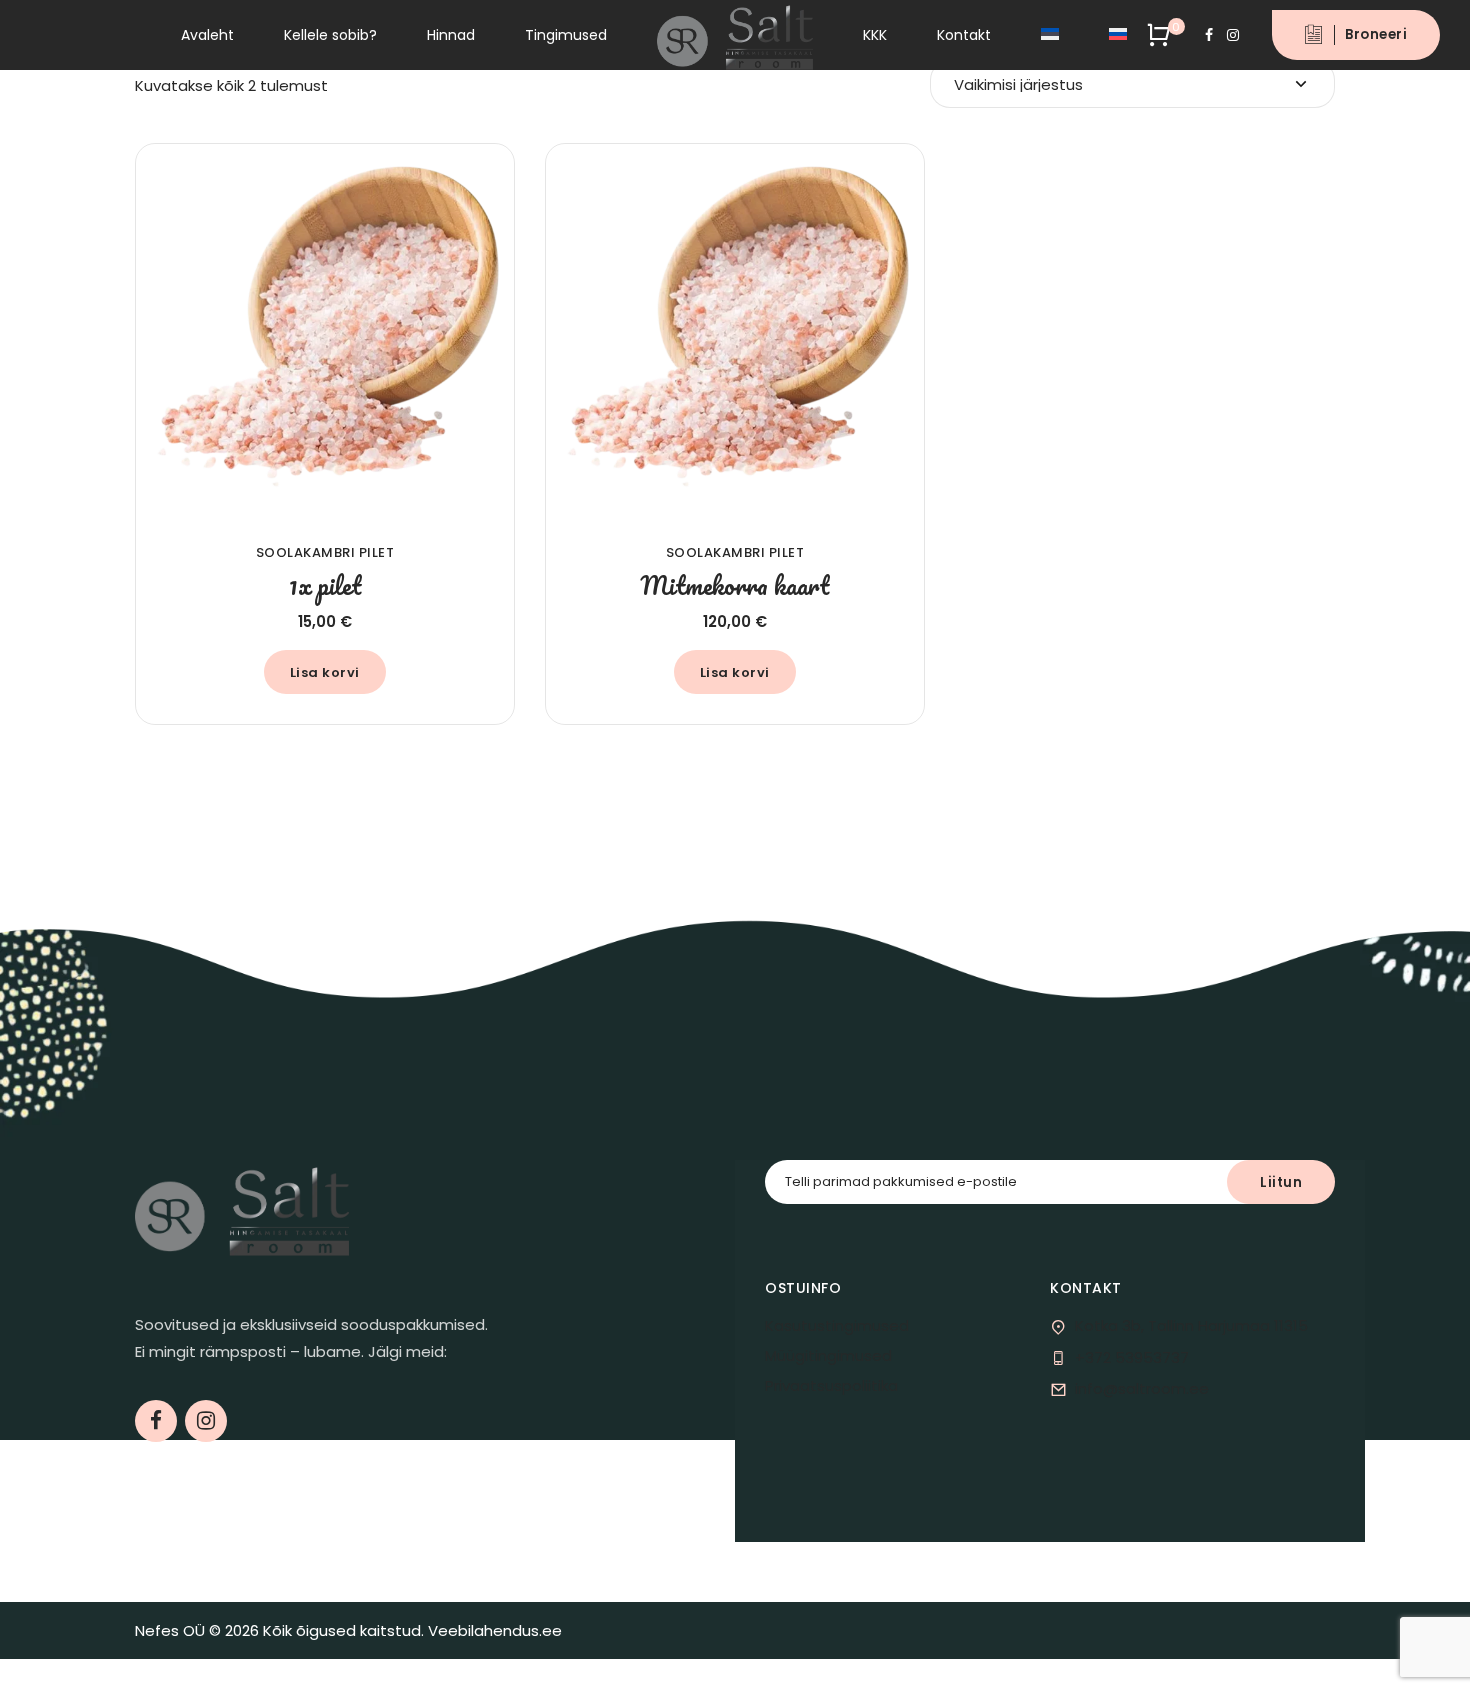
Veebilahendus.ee (495, 1630)
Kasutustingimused (837, 1325)
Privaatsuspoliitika (831, 1385)
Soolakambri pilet (325, 552)
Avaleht (207, 35)
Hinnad (451, 35)
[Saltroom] (242, 1208)
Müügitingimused (828, 1355)
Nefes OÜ (170, 1630)
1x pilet (325, 585)
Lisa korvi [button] (325, 672)
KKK (875, 35)
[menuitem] (1050, 35)
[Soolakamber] (325, 333)
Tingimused (566, 35)
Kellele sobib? (330, 35)
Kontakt (964, 35)
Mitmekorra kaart (734, 585)
